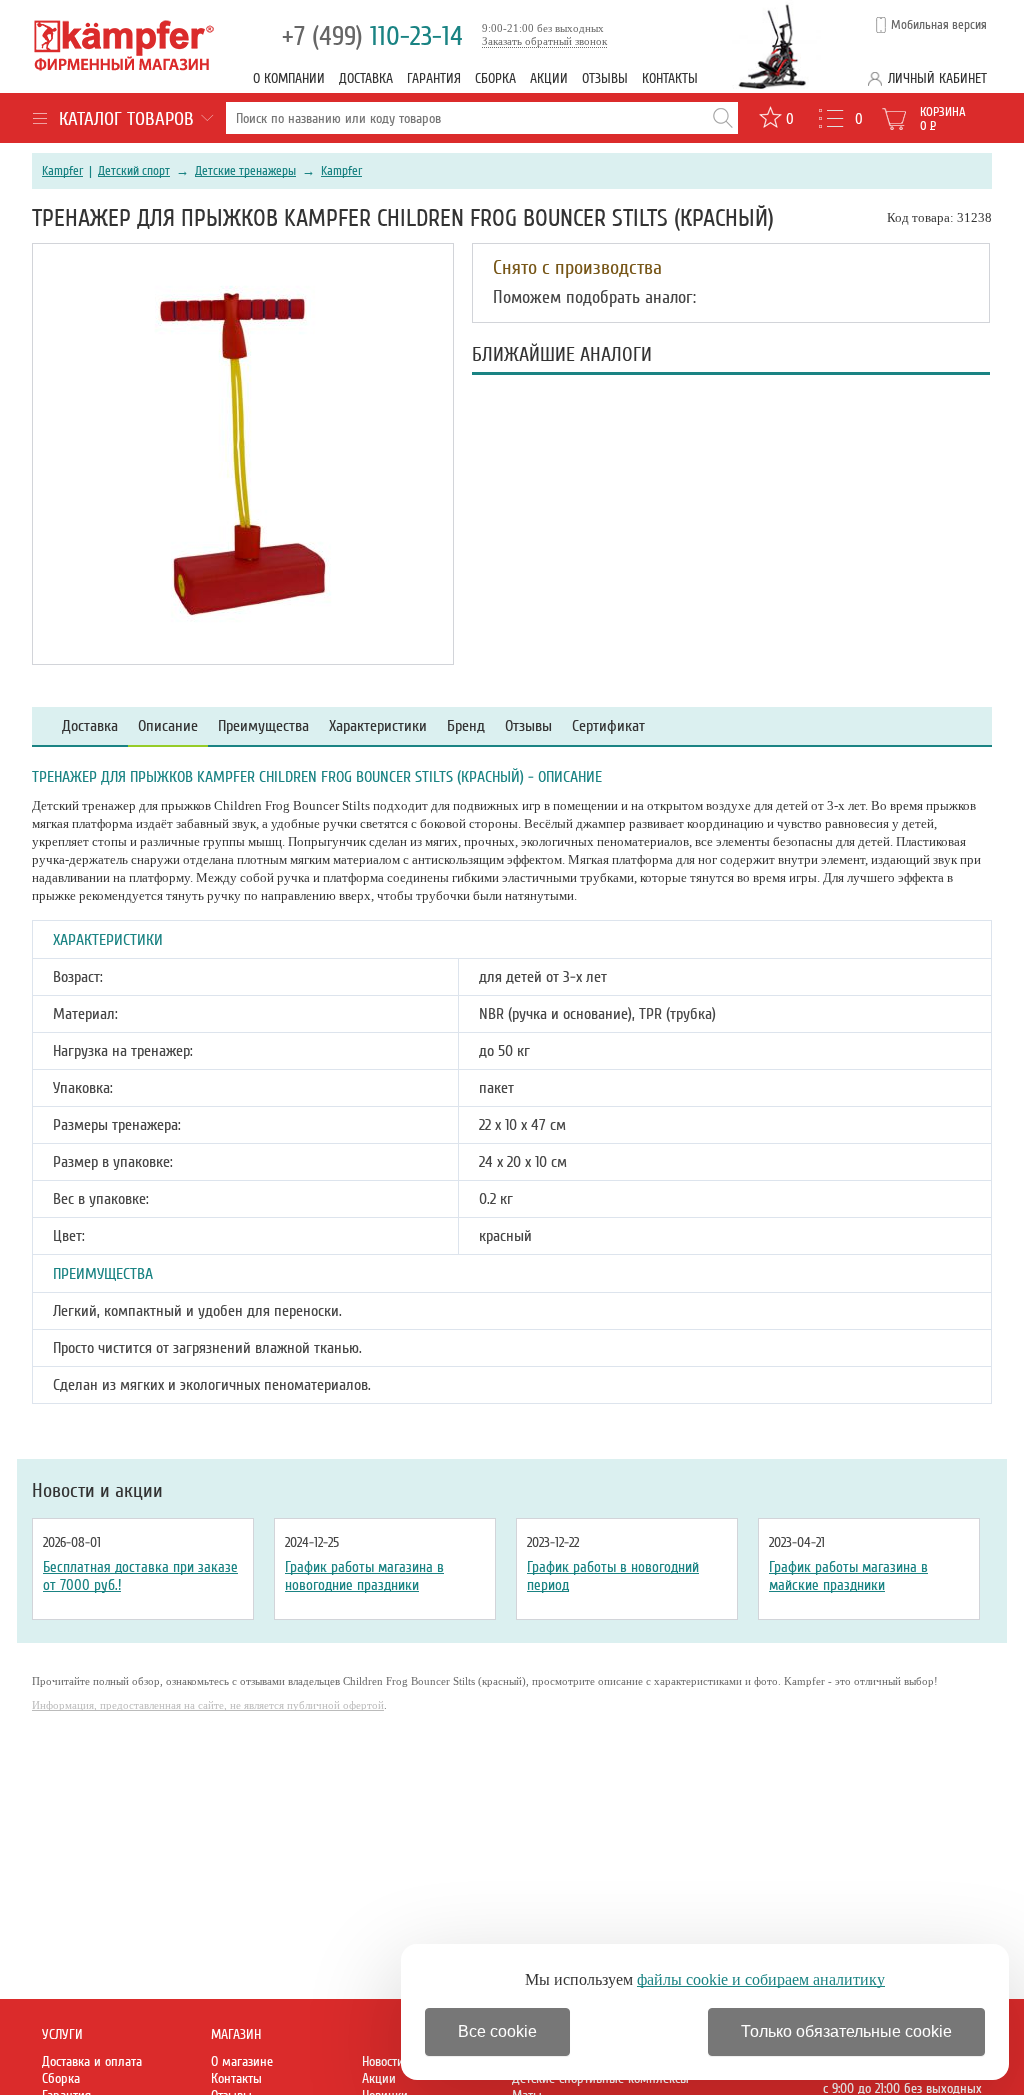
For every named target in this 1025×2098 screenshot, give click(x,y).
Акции (549, 78)
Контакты (670, 78)
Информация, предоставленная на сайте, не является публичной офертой (208, 1705)
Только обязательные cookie (846, 2031)
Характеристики (378, 726)
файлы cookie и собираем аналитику (761, 1979)
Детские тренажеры (245, 171)
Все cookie (497, 2031)
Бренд (466, 726)
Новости (383, 2061)
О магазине (242, 2061)
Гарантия (434, 78)
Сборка (495, 78)
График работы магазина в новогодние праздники (364, 1576)
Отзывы (605, 78)
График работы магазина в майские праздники (848, 1576)
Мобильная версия (939, 25)
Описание (168, 726)
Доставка (366, 78)
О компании (289, 78)
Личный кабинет (937, 78)
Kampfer (62, 171)
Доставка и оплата (92, 2061)
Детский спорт (134, 171)
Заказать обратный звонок (544, 41)
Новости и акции (97, 1491)
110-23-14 (372, 36)
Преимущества (263, 726)
